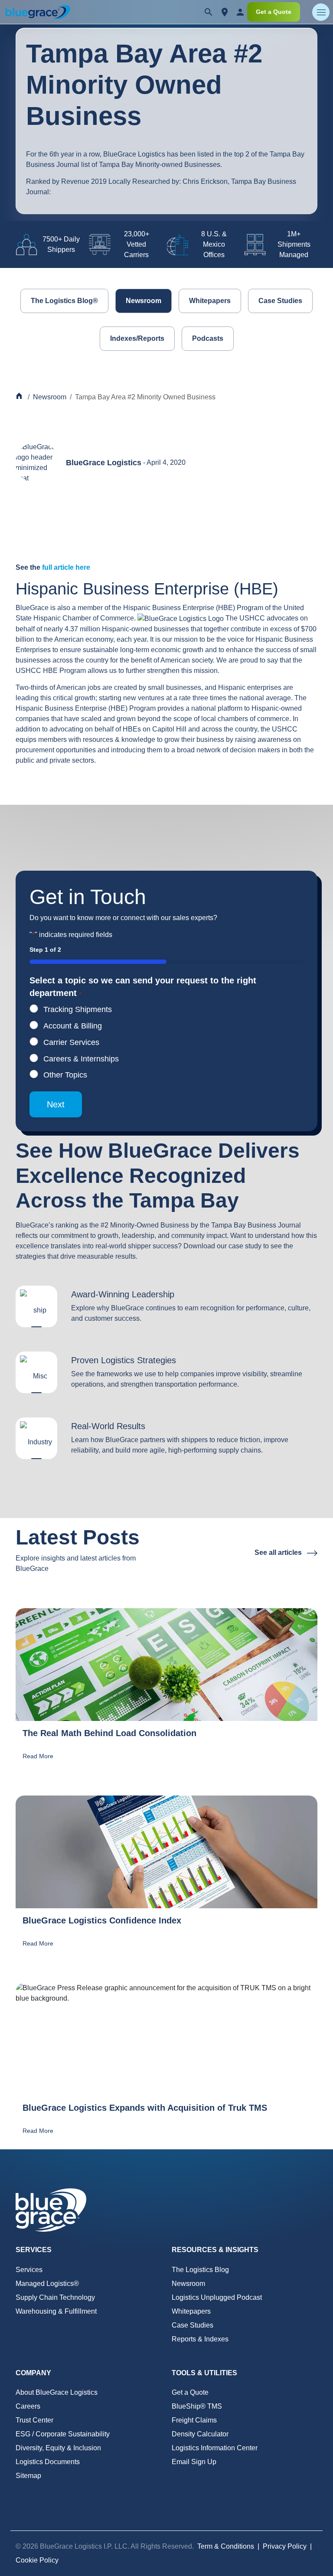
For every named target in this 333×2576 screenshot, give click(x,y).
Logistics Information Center (215, 2448)
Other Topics (65, 1075)
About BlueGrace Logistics (57, 2392)
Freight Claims (194, 2420)
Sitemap (28, 2476)
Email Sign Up (194, 2462)
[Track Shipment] (225, 12)
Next (56, 1104)
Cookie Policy (37, 2560)
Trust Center (34, 2420)
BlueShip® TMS (197, 2406)
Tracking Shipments (78, 1009)
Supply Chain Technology (55, 2297)
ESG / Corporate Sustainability (63, 2434)
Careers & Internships (81, 1059)
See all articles (279, 1552)
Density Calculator (200, 2434)
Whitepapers (210, 301)
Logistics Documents (48, 2462)
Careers (28, 2406)
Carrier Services (71, 1042)
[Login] (240, 12)
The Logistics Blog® (64, 301)
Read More (38, 1756)
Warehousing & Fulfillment (56, 2311)
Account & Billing (73, 1026)
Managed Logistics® (47, 2284)
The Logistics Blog (200, 2270)
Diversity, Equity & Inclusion (58, 2448)
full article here (66, 567)
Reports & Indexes (200, 2339)
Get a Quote (274, 12)
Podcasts (208, 338)
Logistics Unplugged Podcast (217, 2297)
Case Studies (280, 301)
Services (29, 2270)
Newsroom (144, 301)
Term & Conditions (226, 2546)
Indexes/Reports (137, 338)
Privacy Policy (285, 2546)
